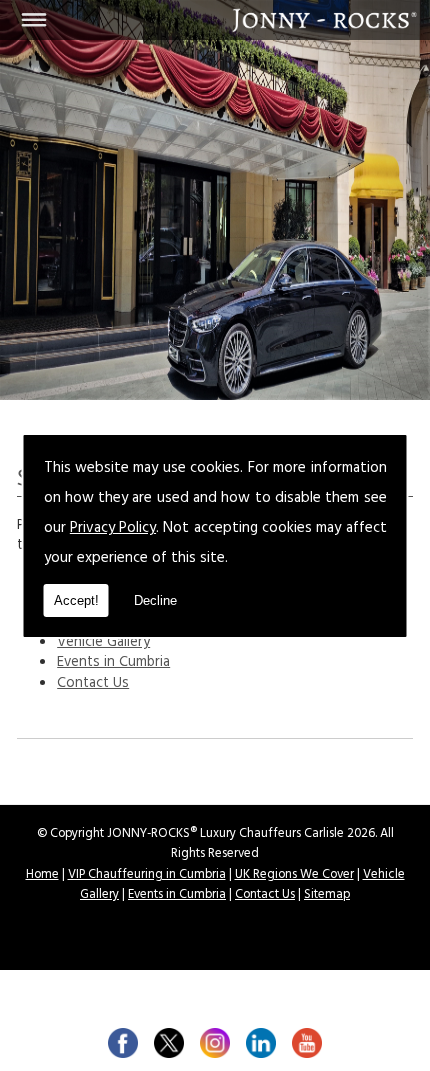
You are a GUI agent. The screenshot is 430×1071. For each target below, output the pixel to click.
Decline (155, 600)
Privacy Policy (113, 529)
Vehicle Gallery (103, 643)
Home (42, 876)
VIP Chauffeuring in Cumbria (147, 876)
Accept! (76, 600)
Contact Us (93, 684)
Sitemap (327, 896)
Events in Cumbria (113, 663)
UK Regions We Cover (294, 876)
